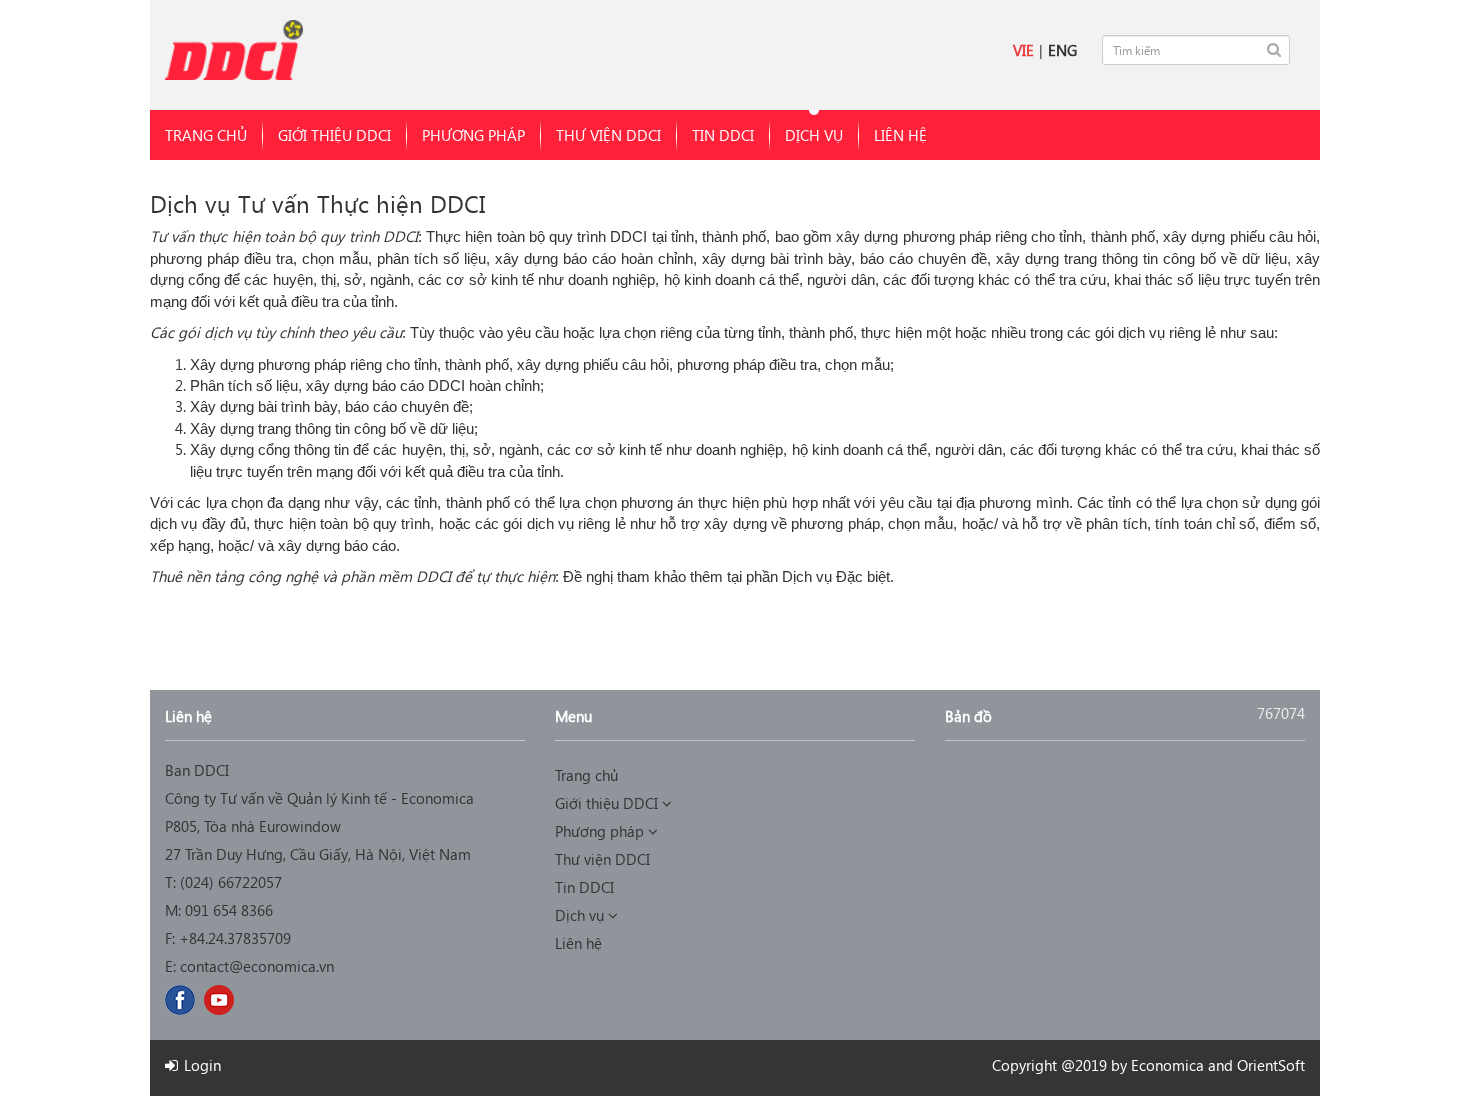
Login (200, 1065)
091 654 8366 (229, 910)
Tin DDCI (723, 135)
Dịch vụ (814, 135)
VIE (1023, 50)
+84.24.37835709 (235, 938)
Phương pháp (473, 135)
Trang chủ (206, 135)
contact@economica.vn (257, 966)
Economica (1167, 1065)
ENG (1062, 50)
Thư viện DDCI (608, 135)
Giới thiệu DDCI (334, 135)
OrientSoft (1271, 1065)
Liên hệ (900, 135)
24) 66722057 (237, 882)
